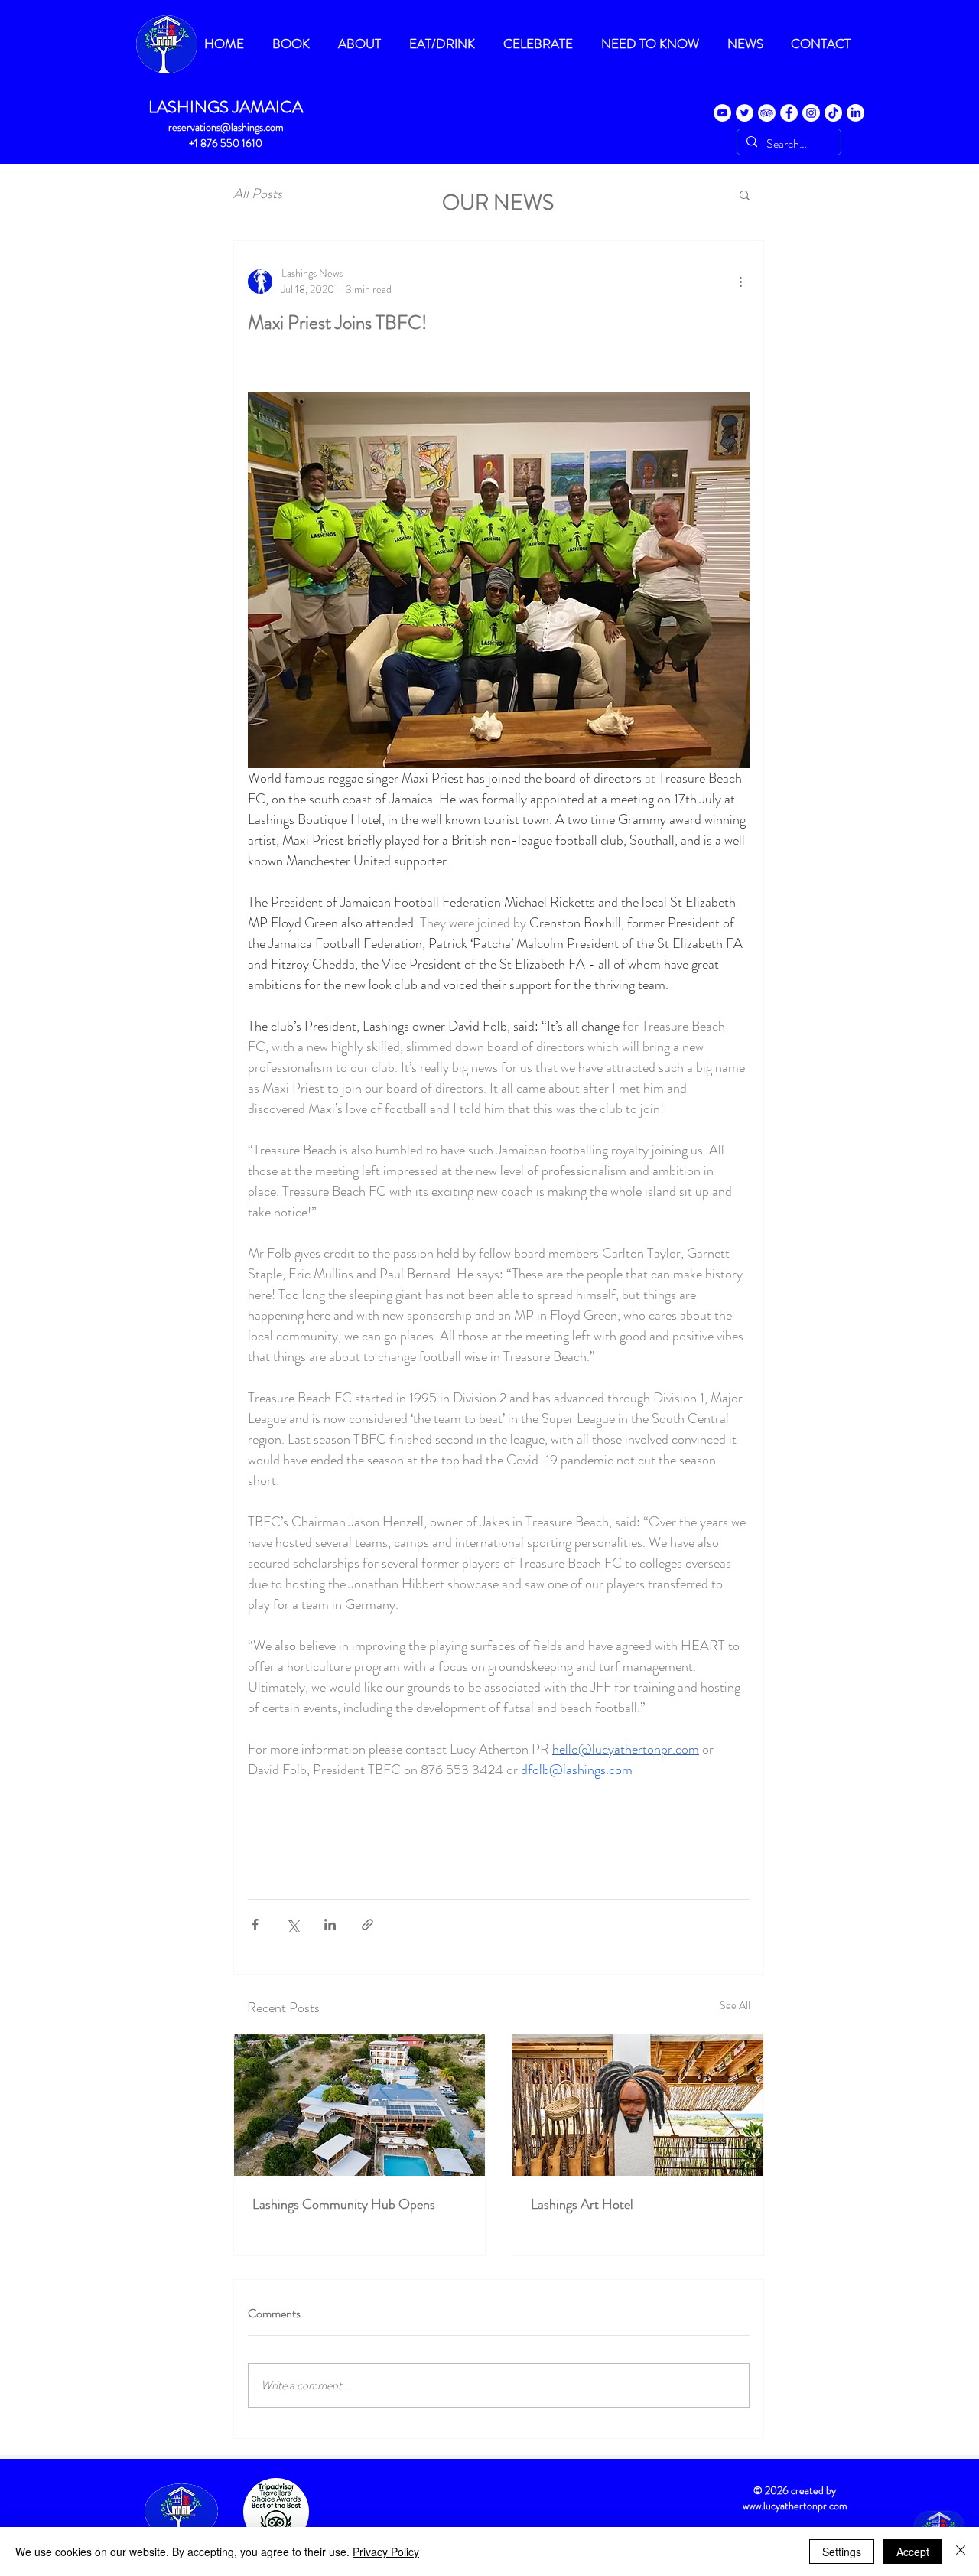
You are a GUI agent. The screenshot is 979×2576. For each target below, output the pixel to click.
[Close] (961, 2552)
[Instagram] (811, 113)
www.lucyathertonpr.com (795, 2506)
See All (735, 2005)
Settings (842, 2552)
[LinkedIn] (855, 113)
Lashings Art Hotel (582, 2204)
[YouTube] (722, 113)
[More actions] (740, 282)
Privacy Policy (386, 2552)
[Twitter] (745, 113)
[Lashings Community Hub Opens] (359, 2105)
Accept (913, 2552)
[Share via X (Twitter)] (293, 1925)
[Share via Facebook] (255, 1925)
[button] (745, 194)
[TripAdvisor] (767, 113)
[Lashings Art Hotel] (638, 2105)
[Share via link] (368, 1925)
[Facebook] (789, 113)
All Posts (258, 194)
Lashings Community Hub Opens (344, 2204)
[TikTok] (833, 113)
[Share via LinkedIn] (330, 1925)
